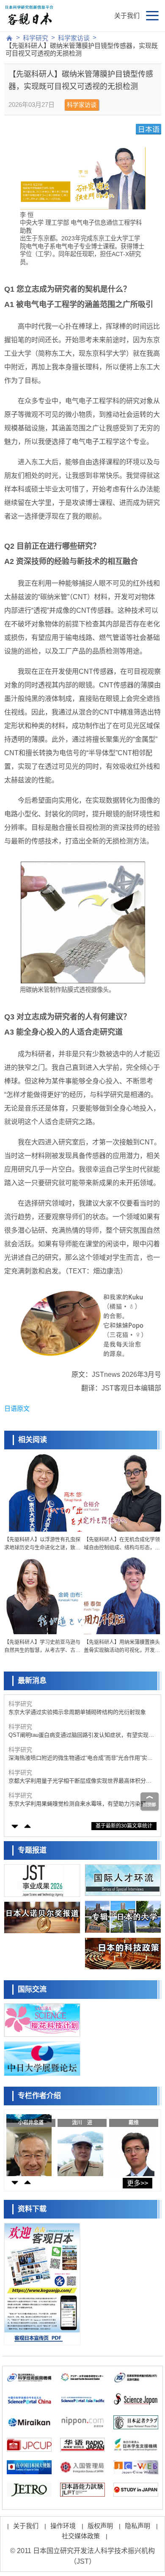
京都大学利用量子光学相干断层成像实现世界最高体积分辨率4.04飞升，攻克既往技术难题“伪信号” (80, 1781)
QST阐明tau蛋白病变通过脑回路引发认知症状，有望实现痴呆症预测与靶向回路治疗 (81, 1735)
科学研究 (36, 38)
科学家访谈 (74, 38)
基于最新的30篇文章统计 (124, 1826)
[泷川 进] (80, 2143)
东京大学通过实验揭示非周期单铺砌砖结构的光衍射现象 (77, 1712)
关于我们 (127, 15)
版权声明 (100, 2526)
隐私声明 (137, 2526)
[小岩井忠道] (29, 2143)
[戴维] (132, 2143)
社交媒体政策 (81, 2536)
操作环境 (63, 2526)
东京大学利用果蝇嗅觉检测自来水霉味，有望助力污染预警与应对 (80, 1804)
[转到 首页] (9, 38)
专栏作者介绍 (39, 2096)
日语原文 (17, 1408)
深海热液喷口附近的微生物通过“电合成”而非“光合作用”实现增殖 (81, 1758)
